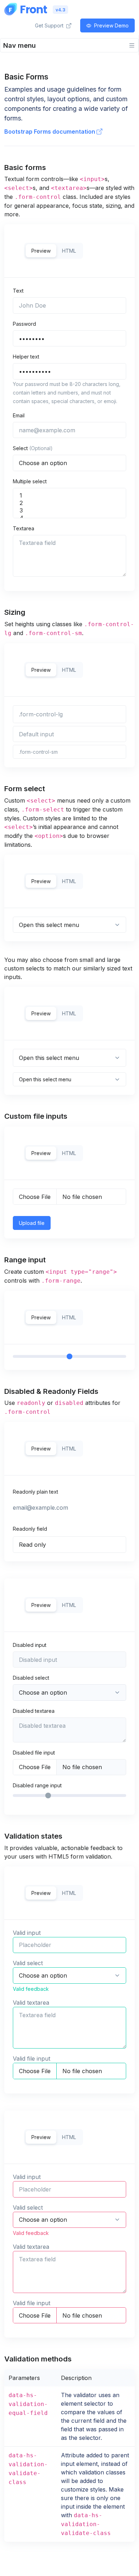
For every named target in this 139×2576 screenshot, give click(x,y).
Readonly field (30, 1529)
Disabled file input (34, 1753)
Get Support (50, 25)
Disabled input (30, 1645)
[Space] (26, 9)
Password (24, 324)
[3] (69, 511)
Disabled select (31, 1678)
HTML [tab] (69, 251)
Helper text (26, 357)
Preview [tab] (41, 251)
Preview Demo (111, 25)
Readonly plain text (35, 1492)
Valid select (28, 1963)
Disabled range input (37, 1785)
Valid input (27, 1933)
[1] (69, 496)
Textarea (24, 528)
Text (18, 291)
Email (19, 415)
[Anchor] (51, 168)
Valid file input (32, 2059)
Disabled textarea (34, 1711)
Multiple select (30, 481)
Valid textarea (31, 2003)
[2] (69, 503)
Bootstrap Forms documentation (50, 132)
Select (33, 448)
